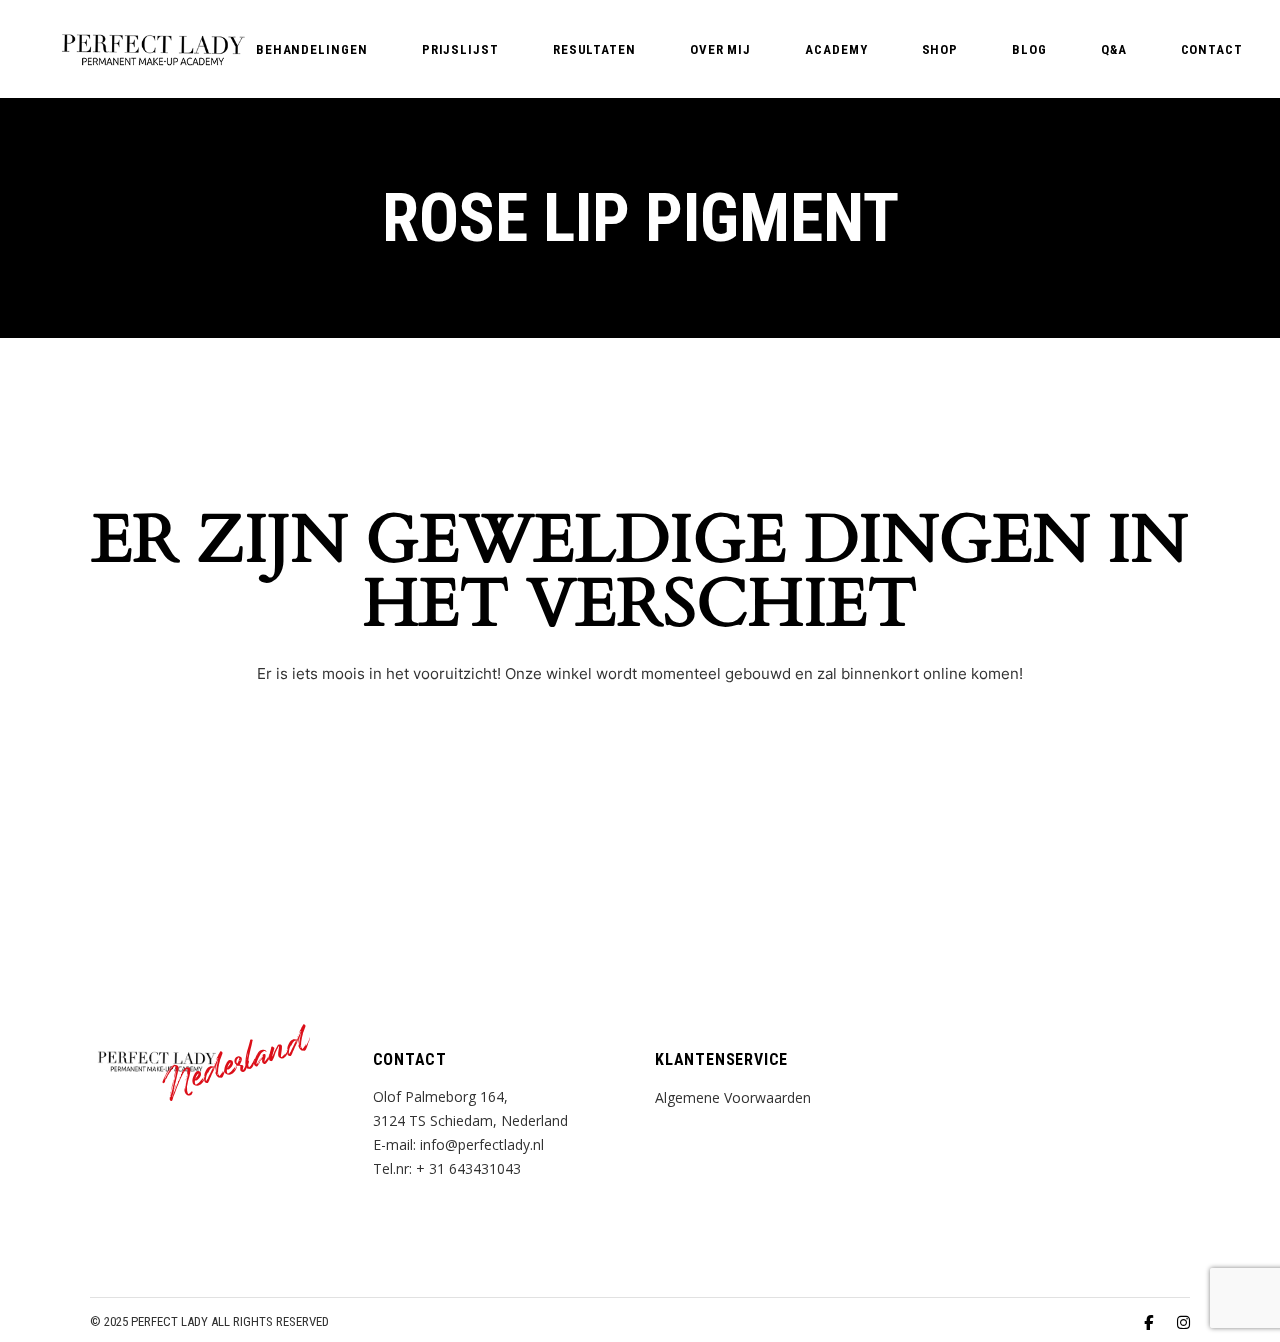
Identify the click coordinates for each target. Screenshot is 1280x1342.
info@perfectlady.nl (482, 1144)
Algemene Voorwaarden (733, 1097)
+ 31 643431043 (468, 1168)
